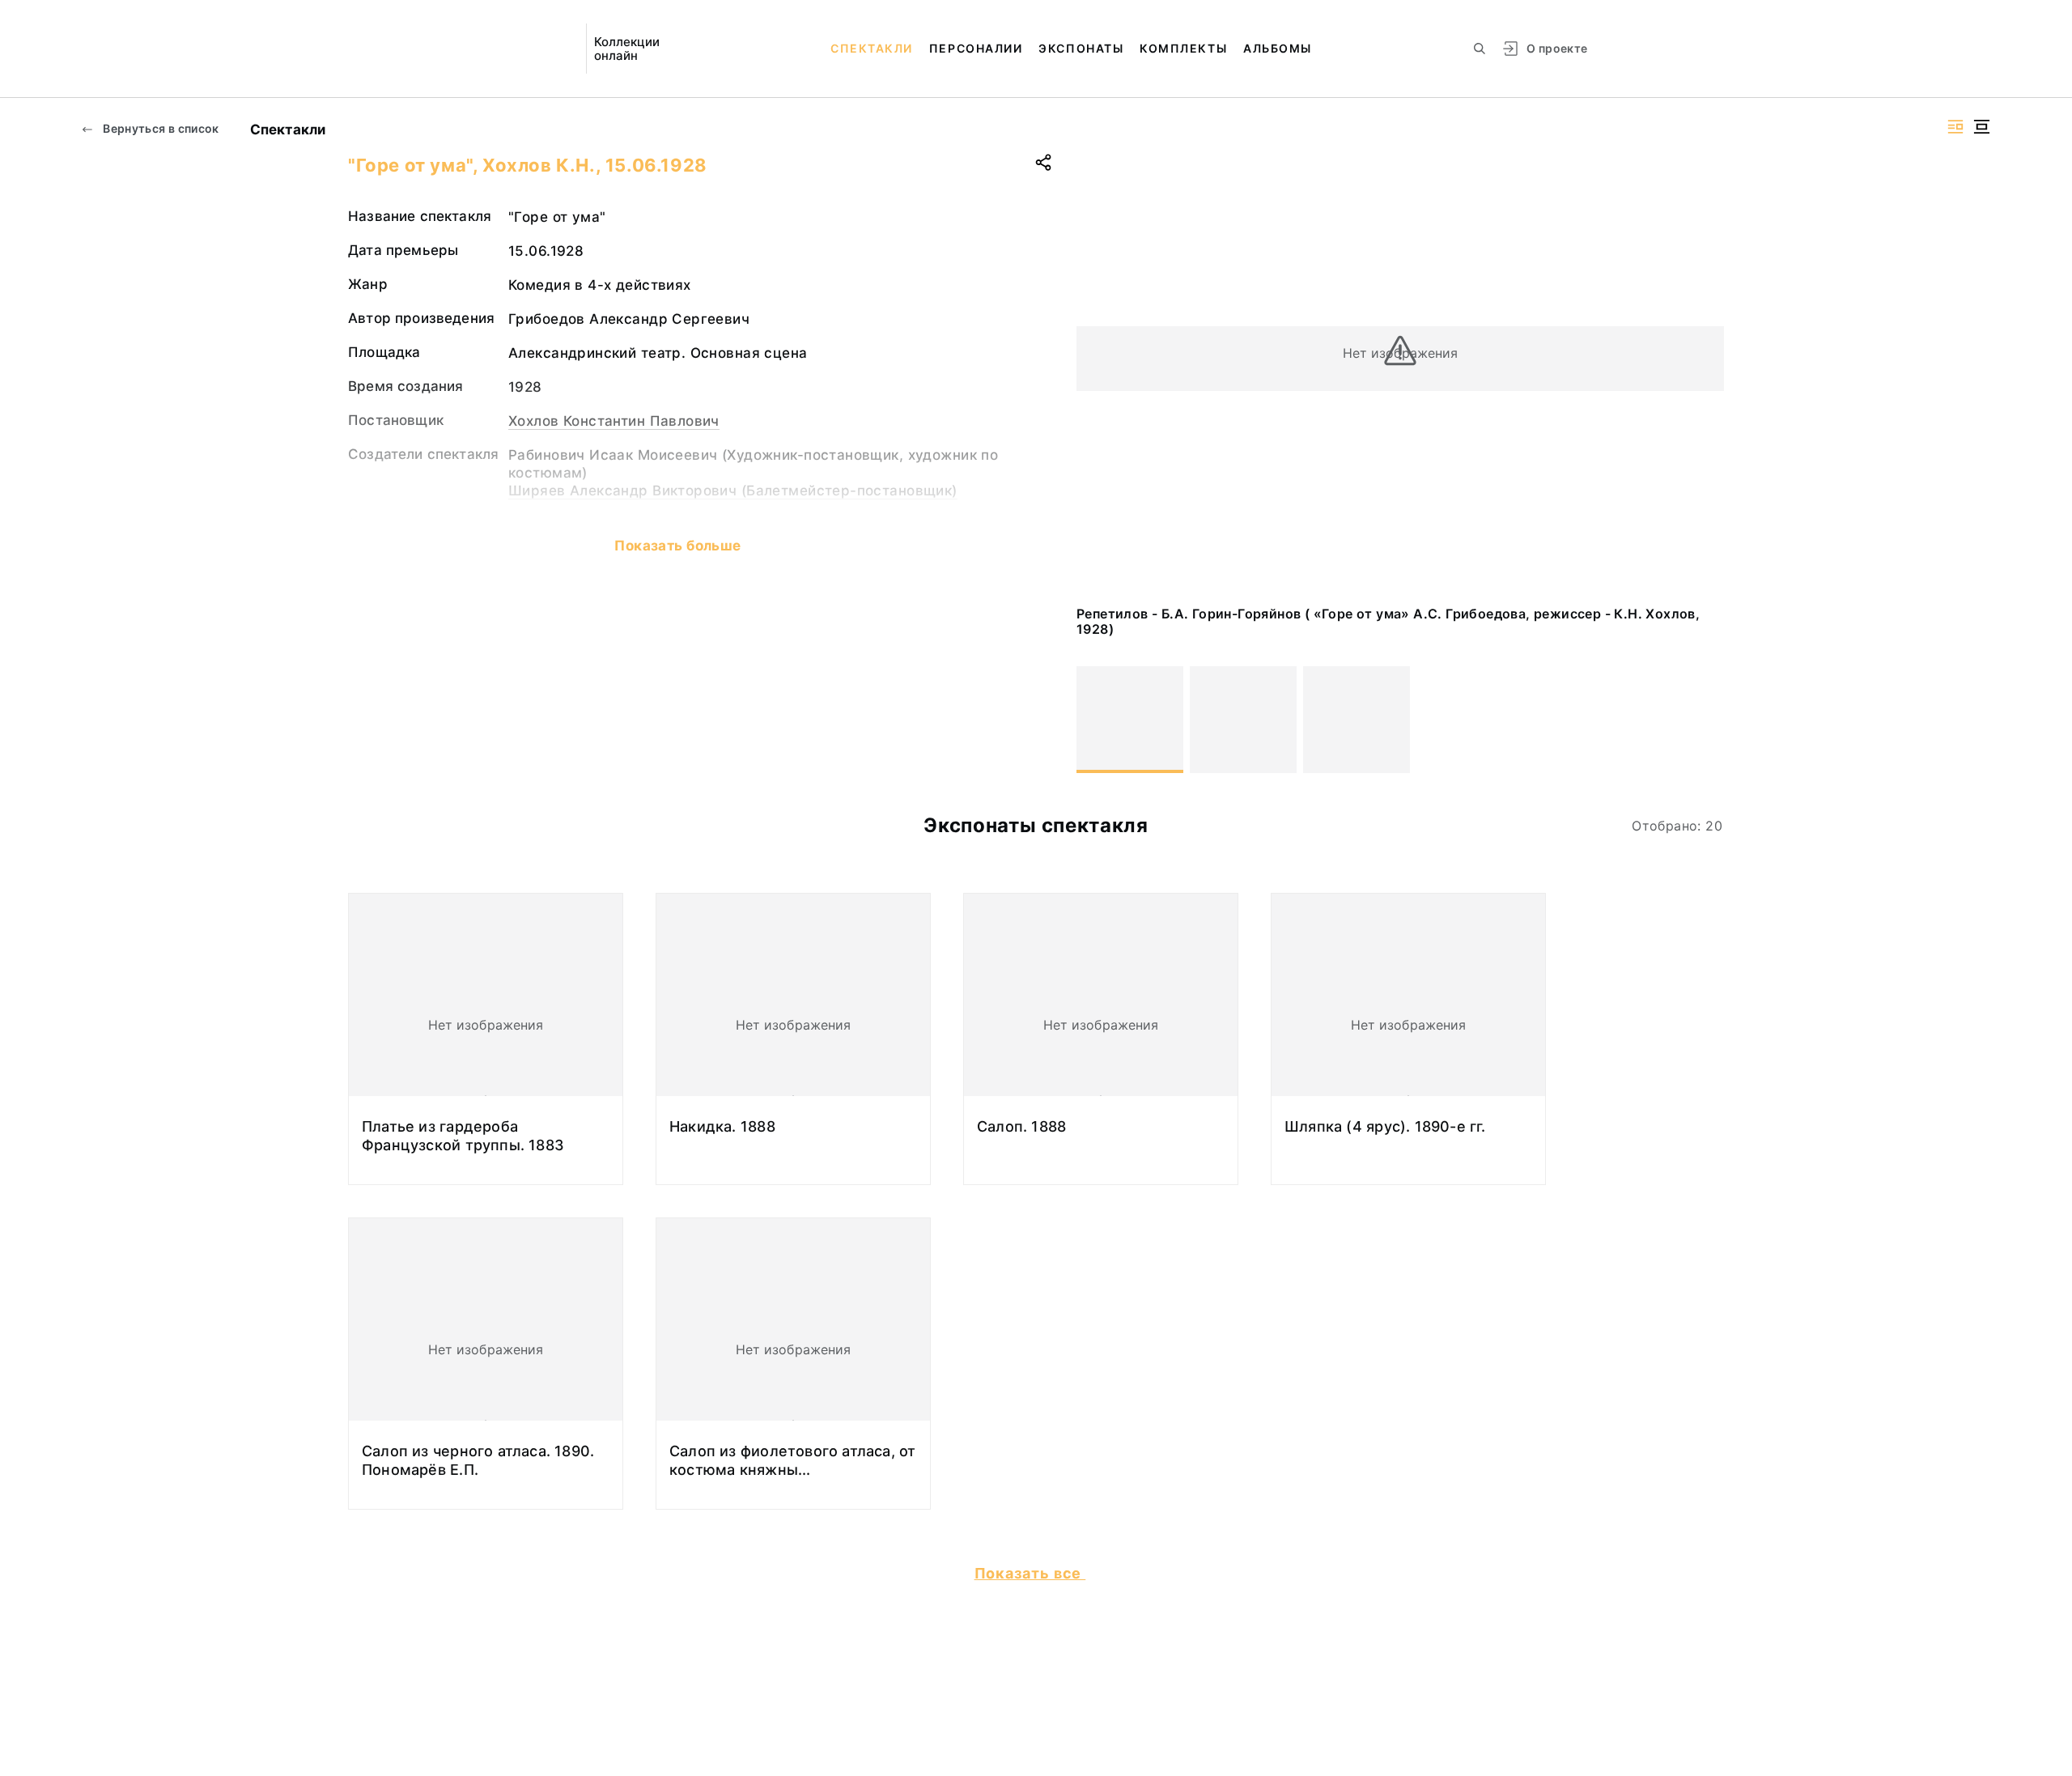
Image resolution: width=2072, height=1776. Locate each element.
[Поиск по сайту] (1480, 49)
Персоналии (976, 48)
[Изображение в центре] (1981, 127)
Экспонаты (1081, 48)
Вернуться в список (160, 128)
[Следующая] (1705, 720)
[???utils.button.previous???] (1096, 720)
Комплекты (1183, 48)
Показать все (1030, 1573)
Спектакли (872, 48)
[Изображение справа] (1955, 127)
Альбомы (1278, 48)
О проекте (1557, 48)
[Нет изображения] (1130, 720)
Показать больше (677, 546)
